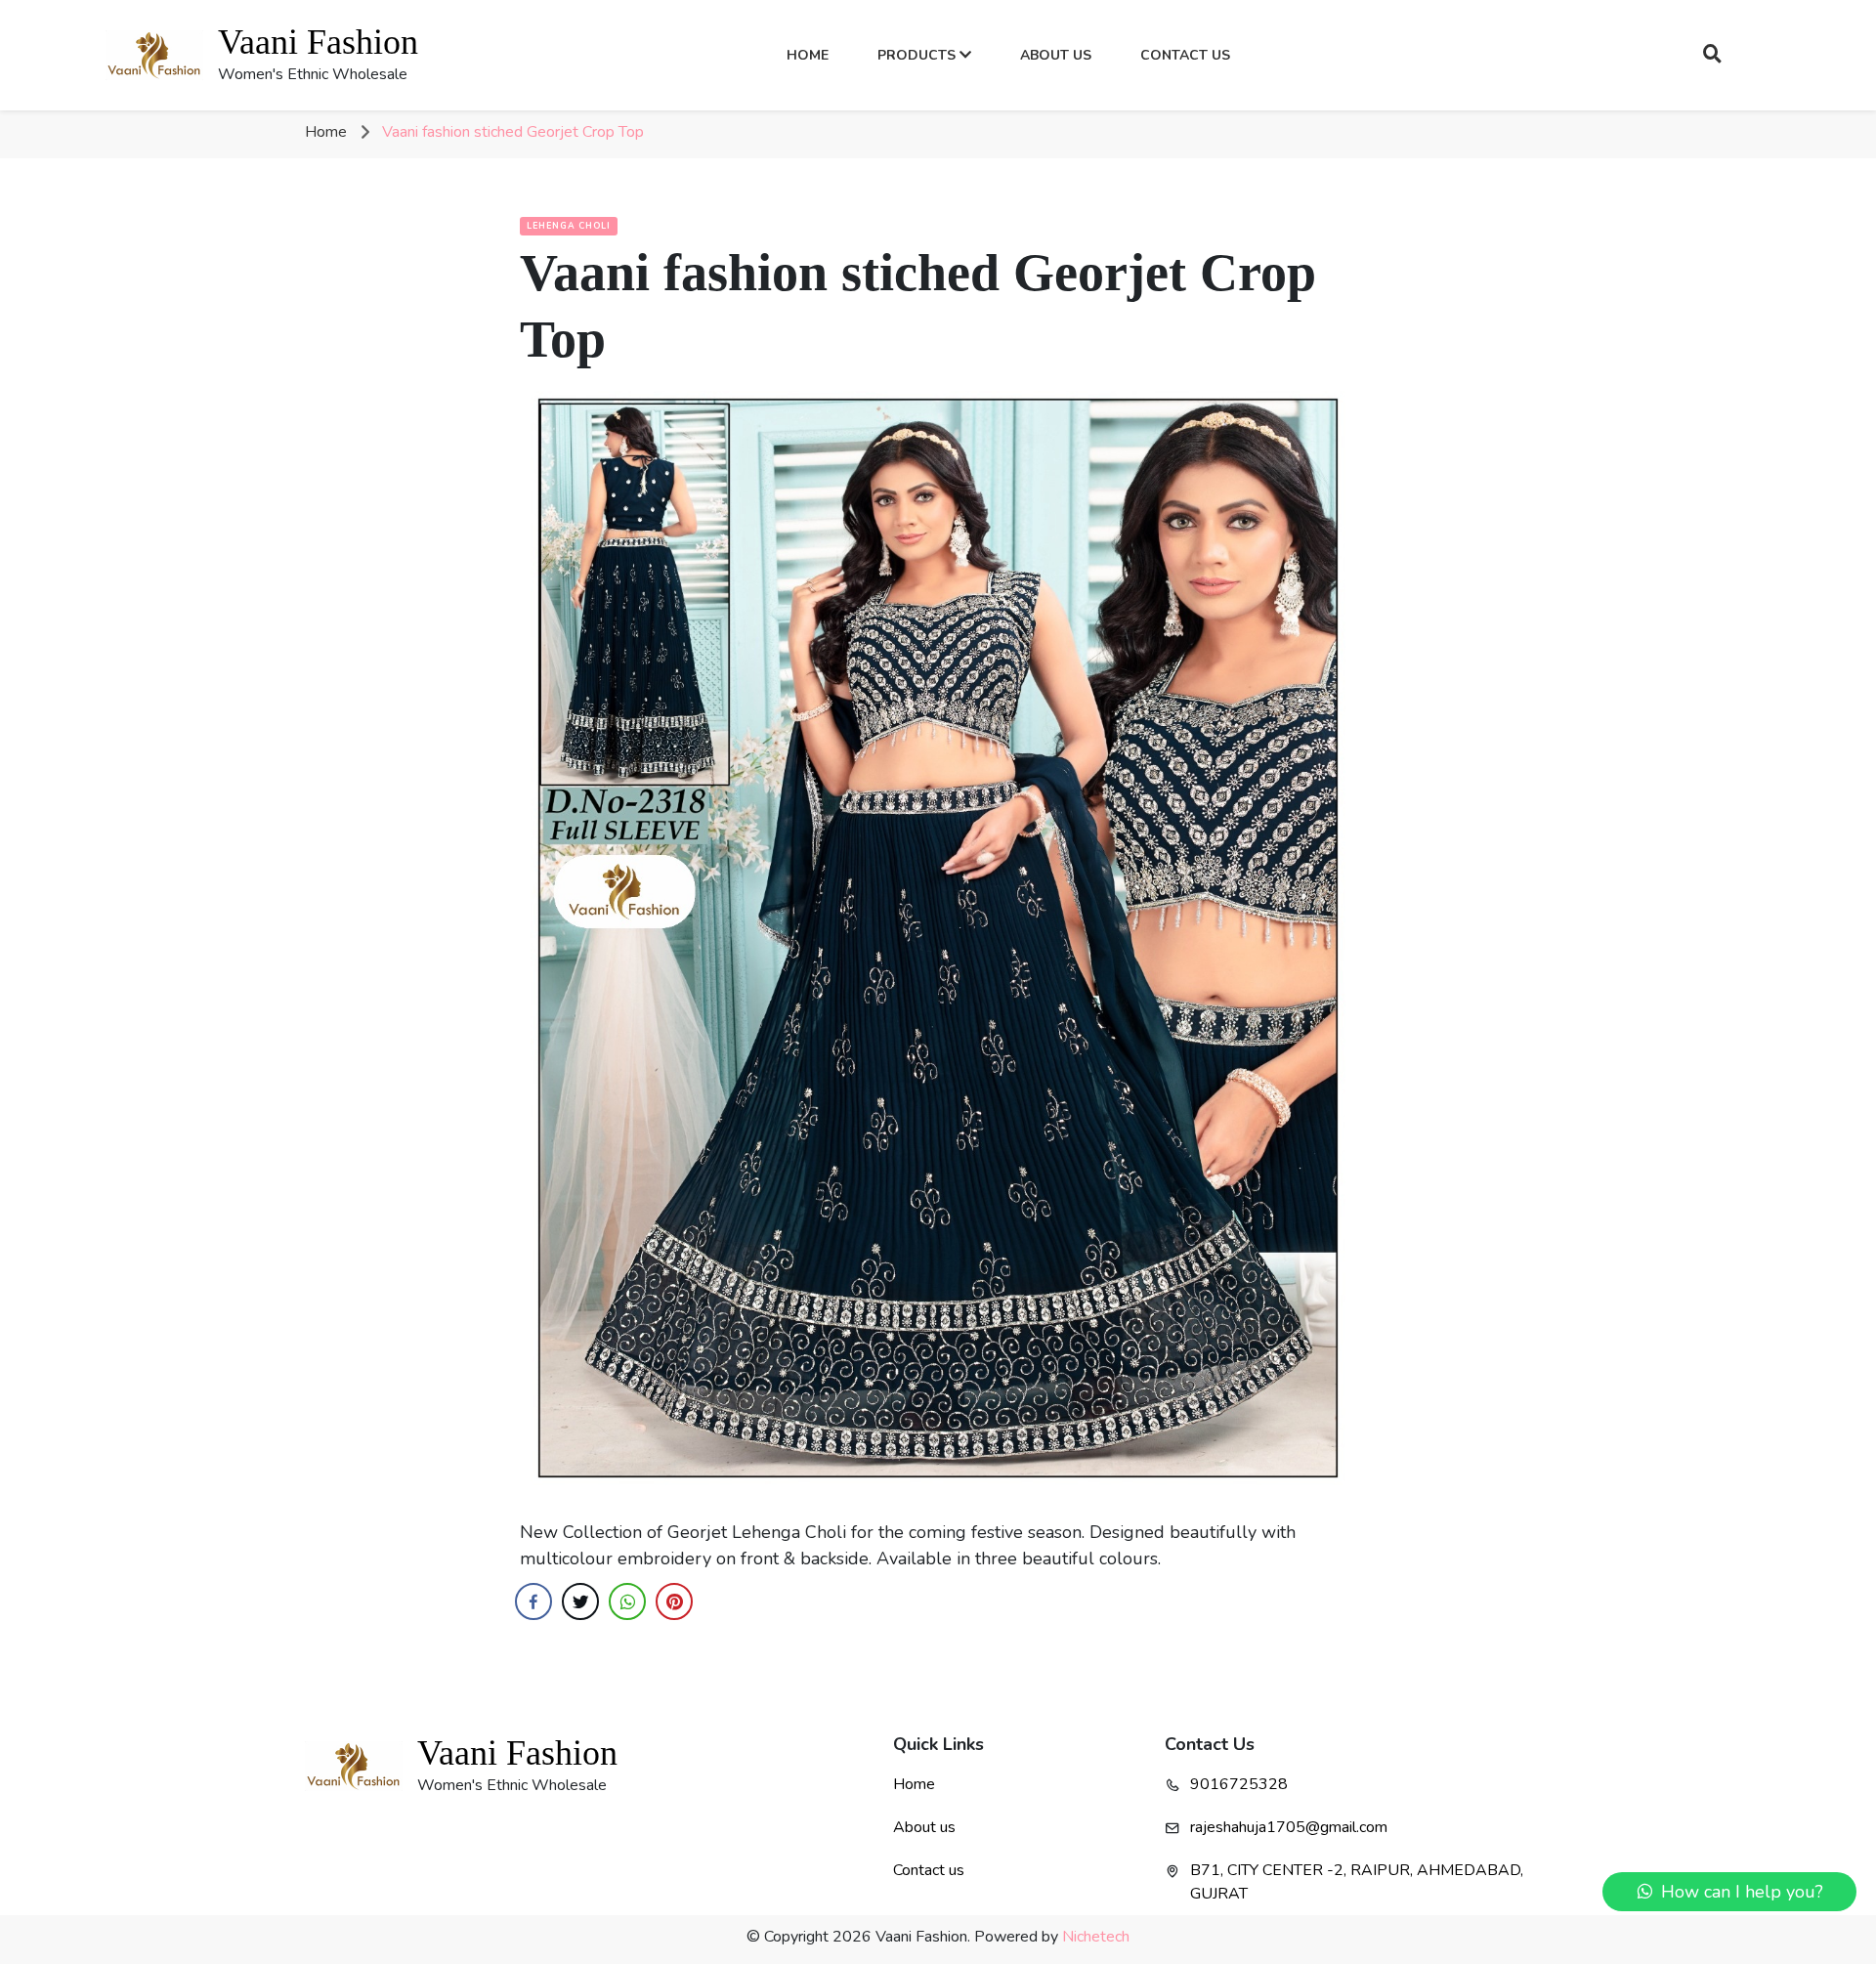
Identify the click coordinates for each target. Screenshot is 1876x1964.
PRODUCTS (918, 55)
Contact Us (1185, 55)
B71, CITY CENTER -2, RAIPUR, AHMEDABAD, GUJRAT (1357, 1882)
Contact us (929, 1870)
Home (815, 55)
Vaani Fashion (318, 42)
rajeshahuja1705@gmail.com (1289, 1827)
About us (924, 1827)
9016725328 (1239, 1784)
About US (1056, 55)
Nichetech (1096, 1937)
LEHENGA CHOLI (569, 226)
